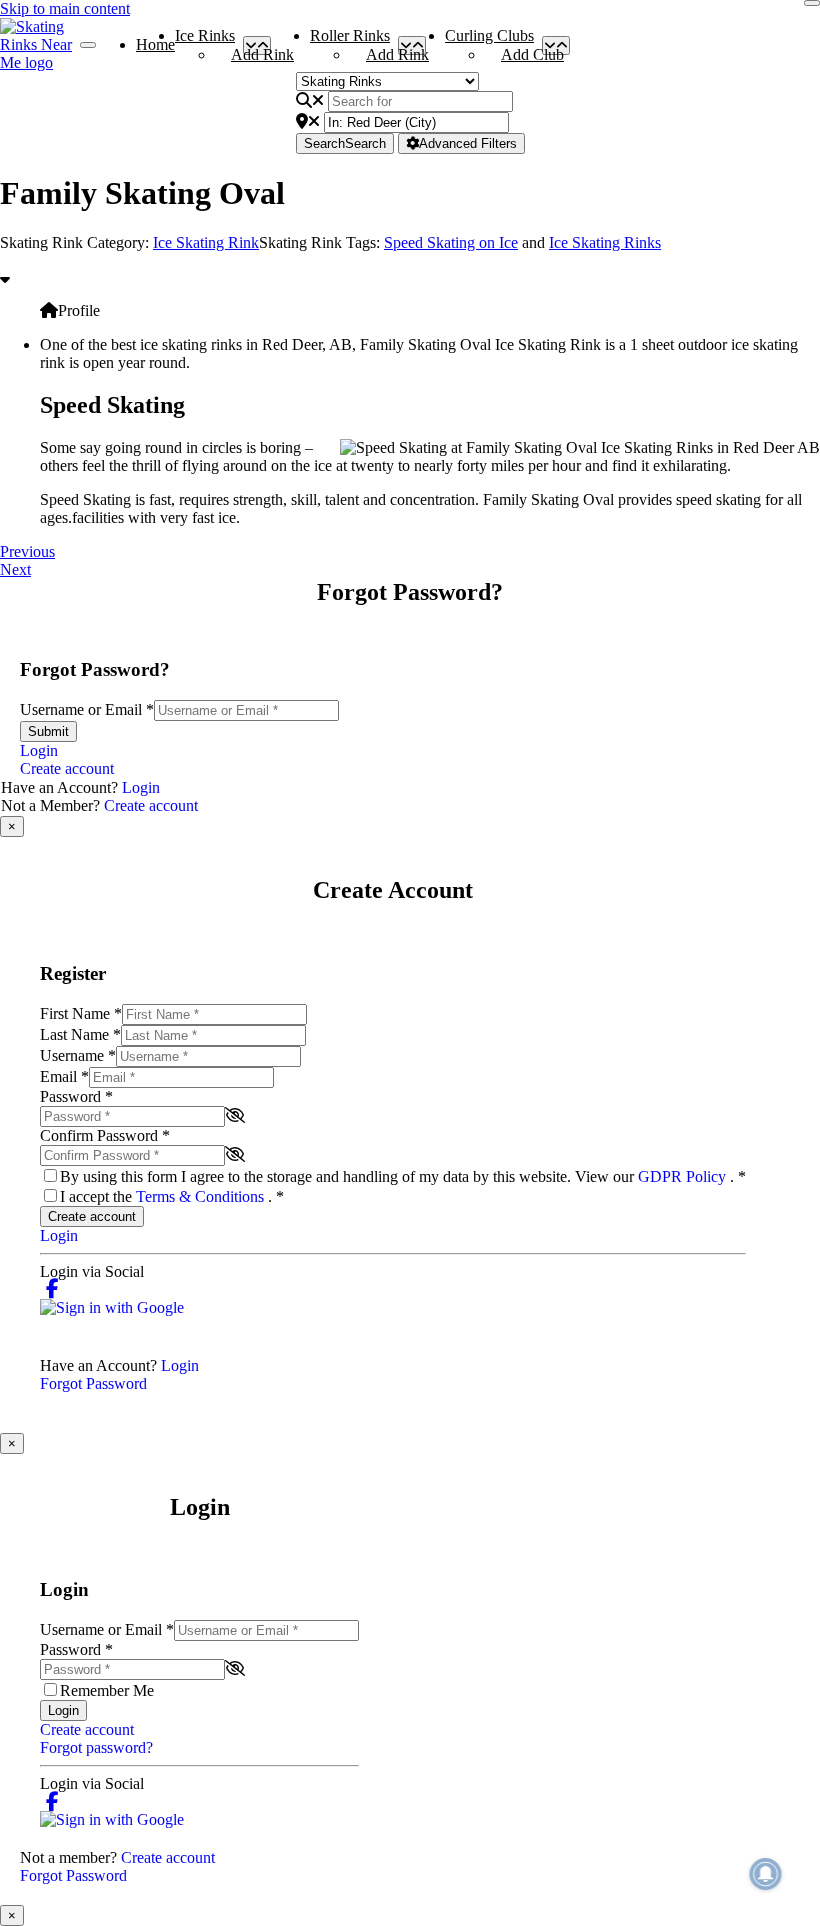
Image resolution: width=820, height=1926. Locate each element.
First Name (81, 1013)
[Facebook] (52, 1289)
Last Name (80, 1034)
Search (345, 143)
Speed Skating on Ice (451, 242)
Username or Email (87, 709)
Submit (48, 731)
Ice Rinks (205, 40)
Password (76, 1096)
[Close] (812, 3)
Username (78, 1055)
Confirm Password (105, 1135)
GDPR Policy (684, 1176)
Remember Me (107, 1690)
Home (155, 44)
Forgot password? (96, 1747)
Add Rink (262, 54)
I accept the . (172, 1196)
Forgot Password (93, 1383)
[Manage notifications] (766, 1874)
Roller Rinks (350, 40)
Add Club (532, 54)
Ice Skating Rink (206, 242)
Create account (67, 768)
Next (15, 569)
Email (64, 1076)
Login (39, 750)
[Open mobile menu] (88, 45)
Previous (27, 551)
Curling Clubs (489, 40)
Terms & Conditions (202, 1196)
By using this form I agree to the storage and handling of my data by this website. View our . (403, 1176)
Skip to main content (65, 8)
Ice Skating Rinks (605, 242)
